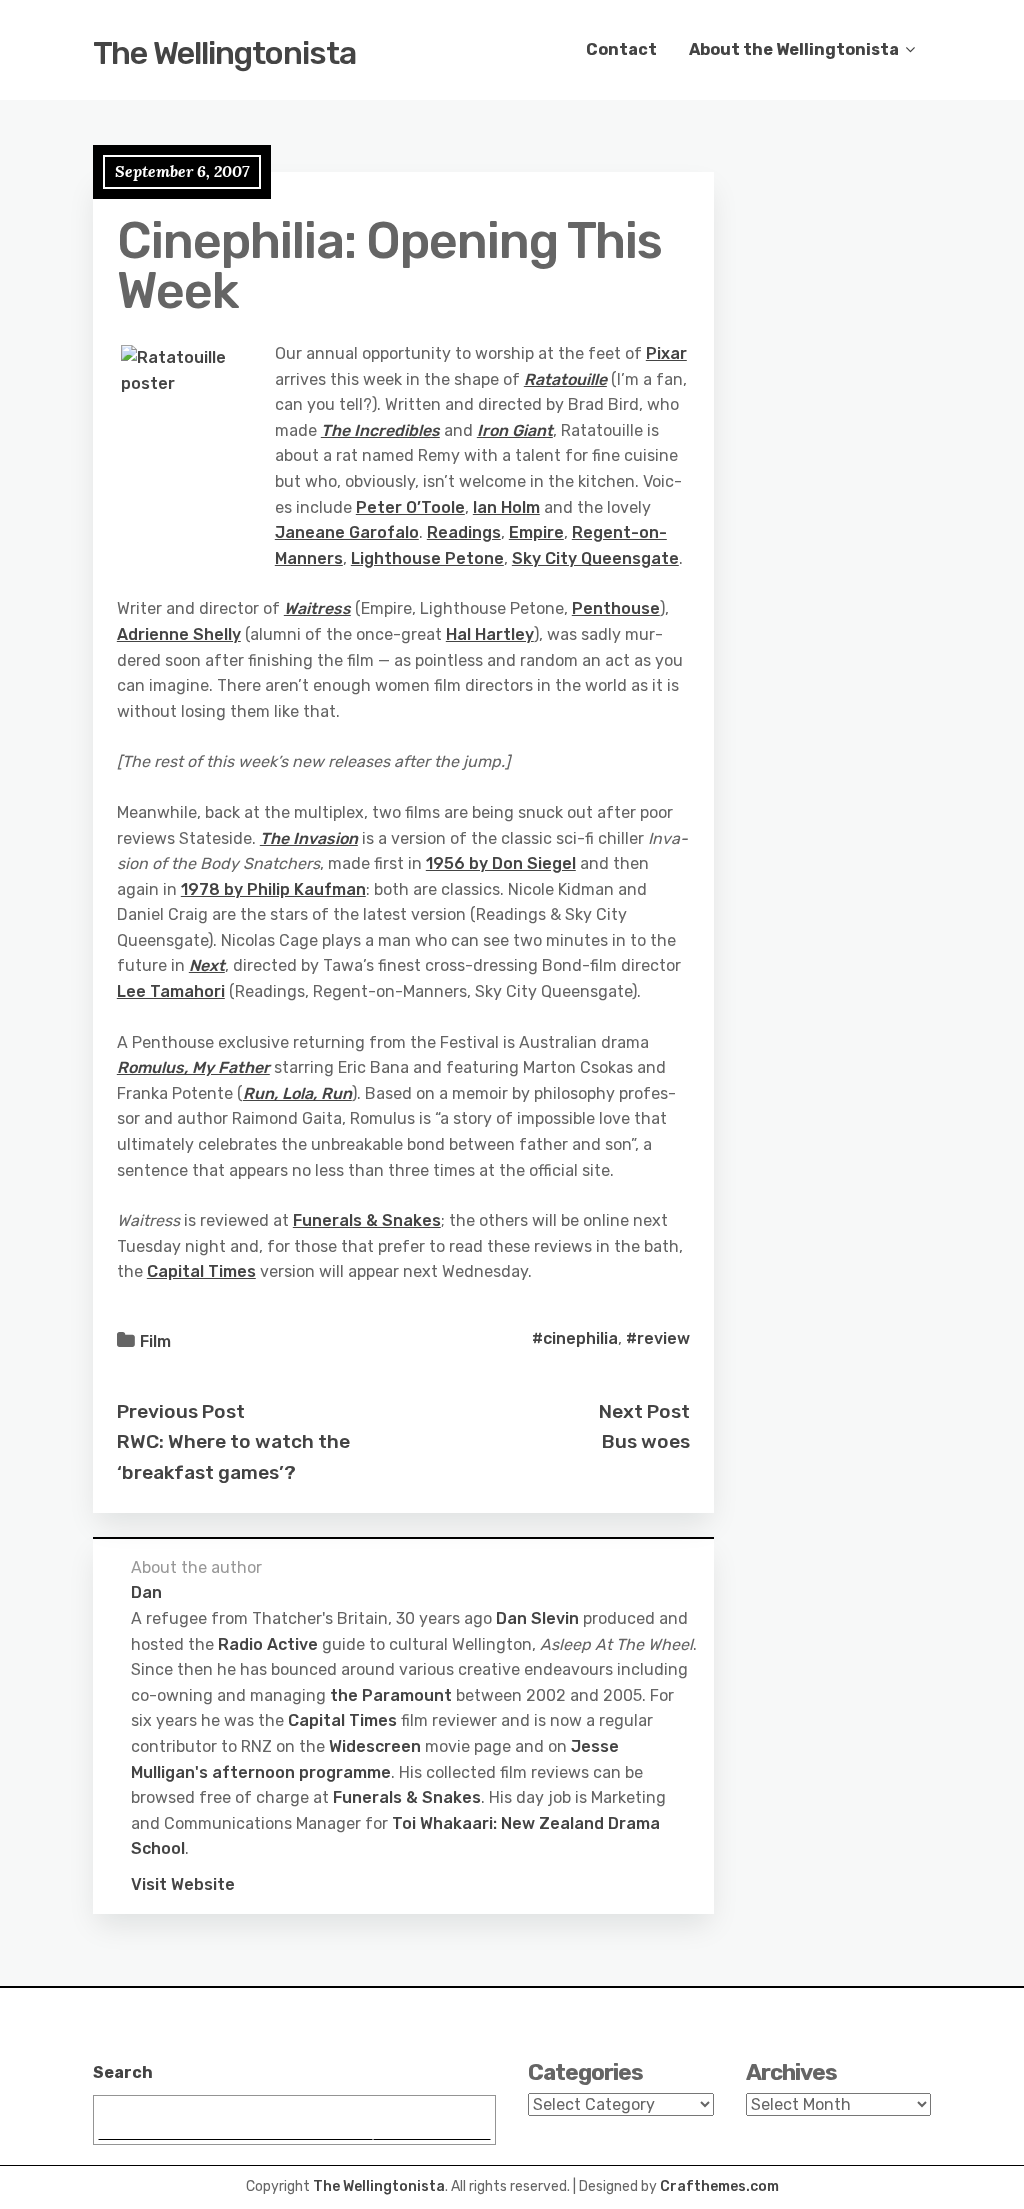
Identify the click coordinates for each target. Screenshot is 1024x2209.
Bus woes (646, 1441)
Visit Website (183, 1884)
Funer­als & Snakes (367, 1220)
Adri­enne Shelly (179, 634)
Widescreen (375, 1746)
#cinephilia (575, 1338)
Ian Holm (506, 507)
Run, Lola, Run (297, 1093)
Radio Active (268, 1644)
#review (658, 1338)
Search (123, 2072)
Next (207, 965)
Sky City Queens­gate (595, 558)
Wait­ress (317, 608)
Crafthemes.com (719, 2186)
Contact (621, 49)
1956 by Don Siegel (501, 863)
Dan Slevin (537, 1618)
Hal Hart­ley (490, 634)
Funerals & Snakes (407, 1797)
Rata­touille (565, 379)
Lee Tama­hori (171, 991)
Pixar (666, 353)
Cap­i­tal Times (201, 1271)
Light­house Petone (427, 558)
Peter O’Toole (410, 507)
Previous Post (181, 1411)
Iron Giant (515, 430)
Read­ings (464, 532)
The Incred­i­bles (380, 430)
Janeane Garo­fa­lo (347, 532)
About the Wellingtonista (794, 49)
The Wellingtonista (224, 53)
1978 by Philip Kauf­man (273, 889)
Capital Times (342, 1720)
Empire (536, 532)
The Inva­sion (309, 838)
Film (155, 1341)
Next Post (644, 1411)
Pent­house (616, 608)
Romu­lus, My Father (193, 1067)
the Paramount (391, 1695)
